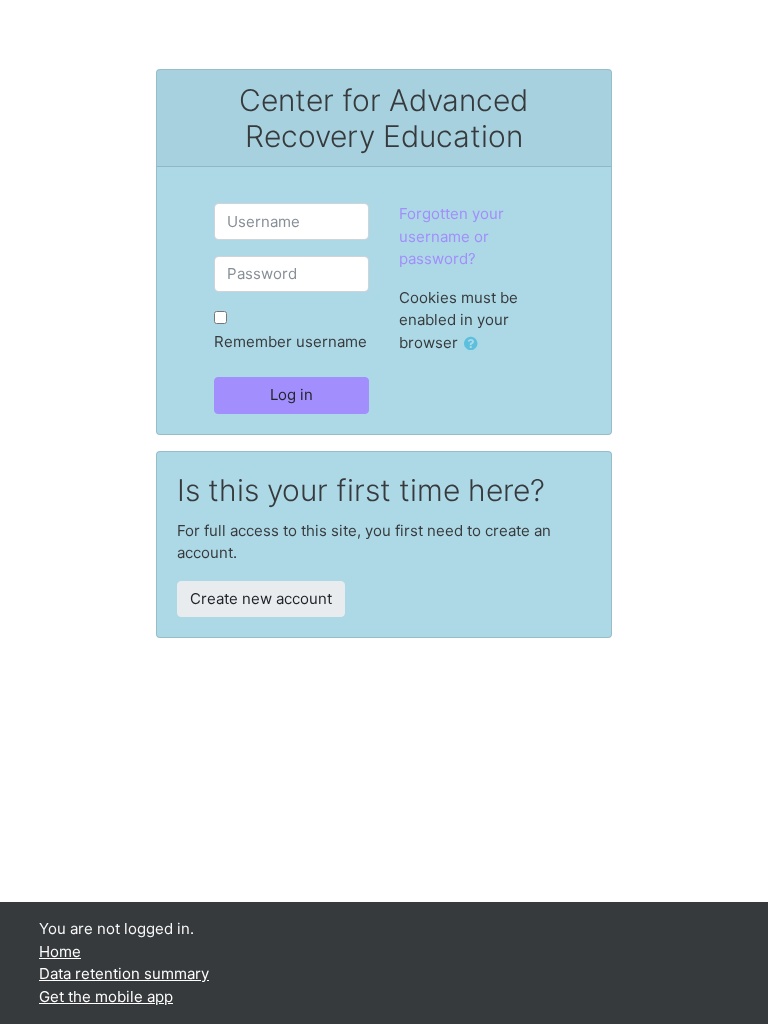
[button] (475, 344)
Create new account (261, 598)
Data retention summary (124, 973)
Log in (291, 394)
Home (60, 951)
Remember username (290, 341)
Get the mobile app (106, 996)
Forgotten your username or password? (451, 236)
